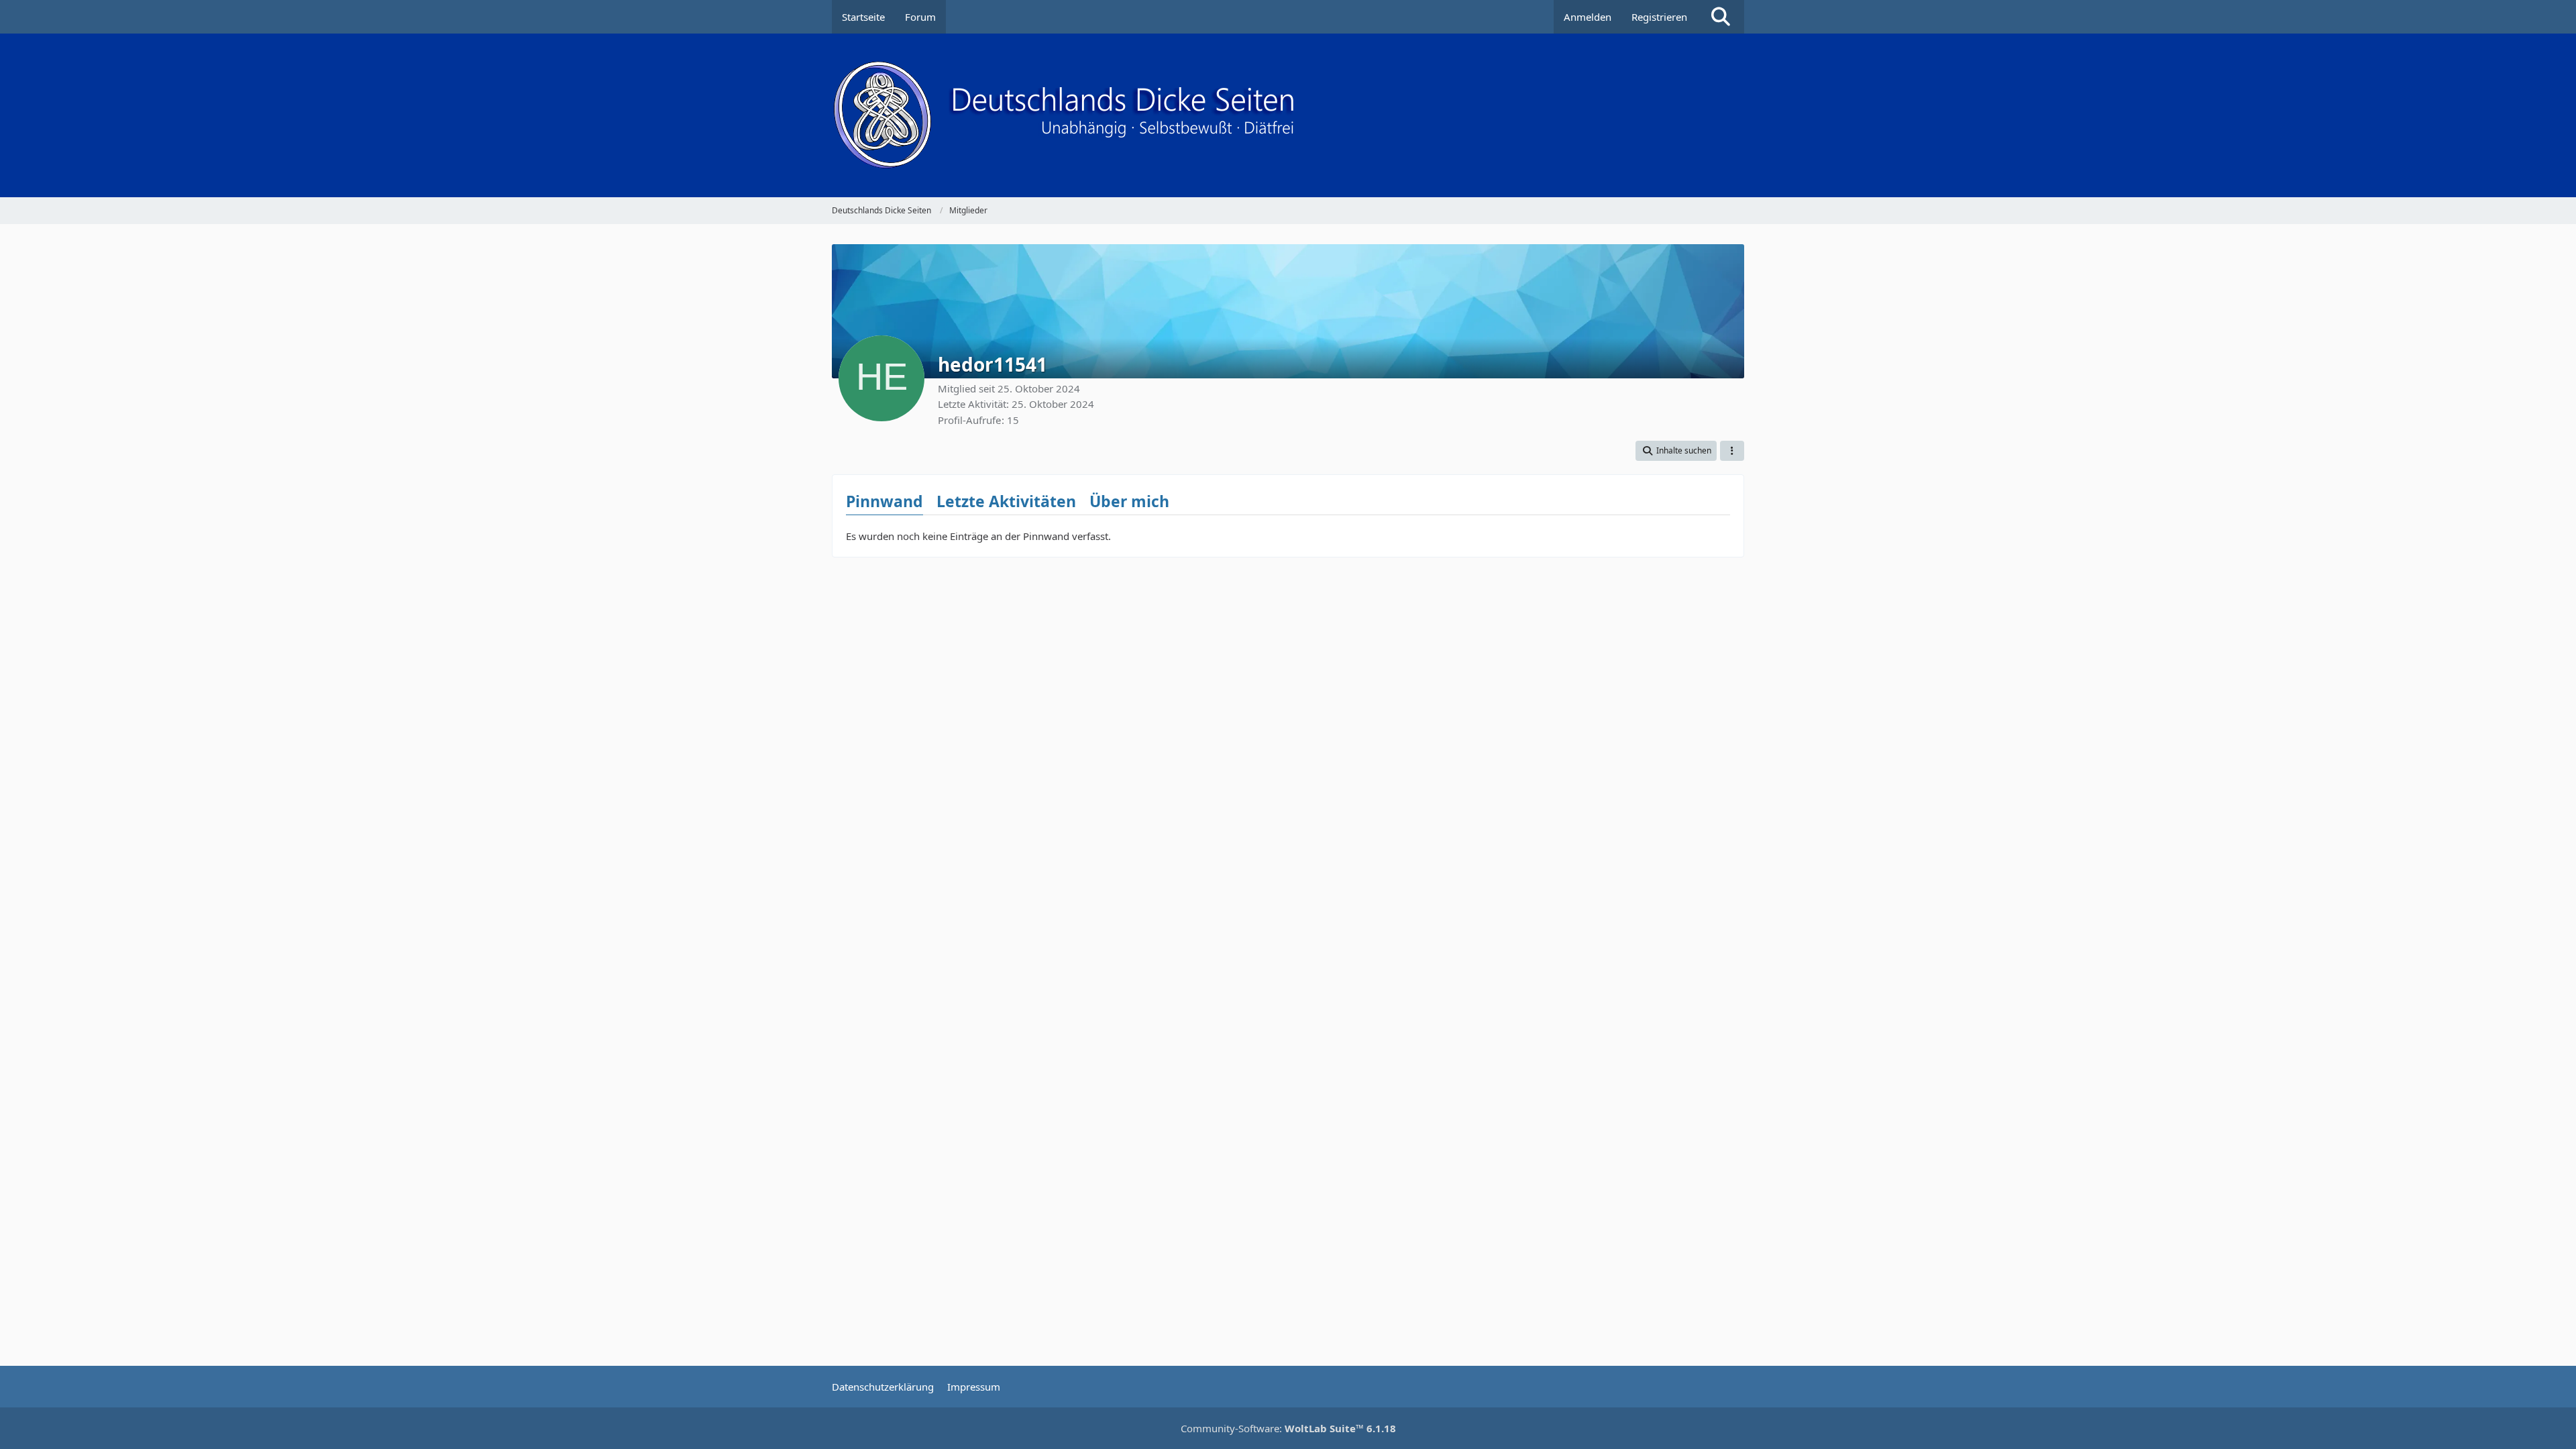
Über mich (1129, 501)
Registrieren (1659, 17)
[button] (1676, 451)
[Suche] (1721, 17)
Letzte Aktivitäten (1006, 501)
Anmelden (1588, 17)
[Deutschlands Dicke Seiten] (1288, 115)
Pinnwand (884, 501)
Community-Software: (1288, 1428)
